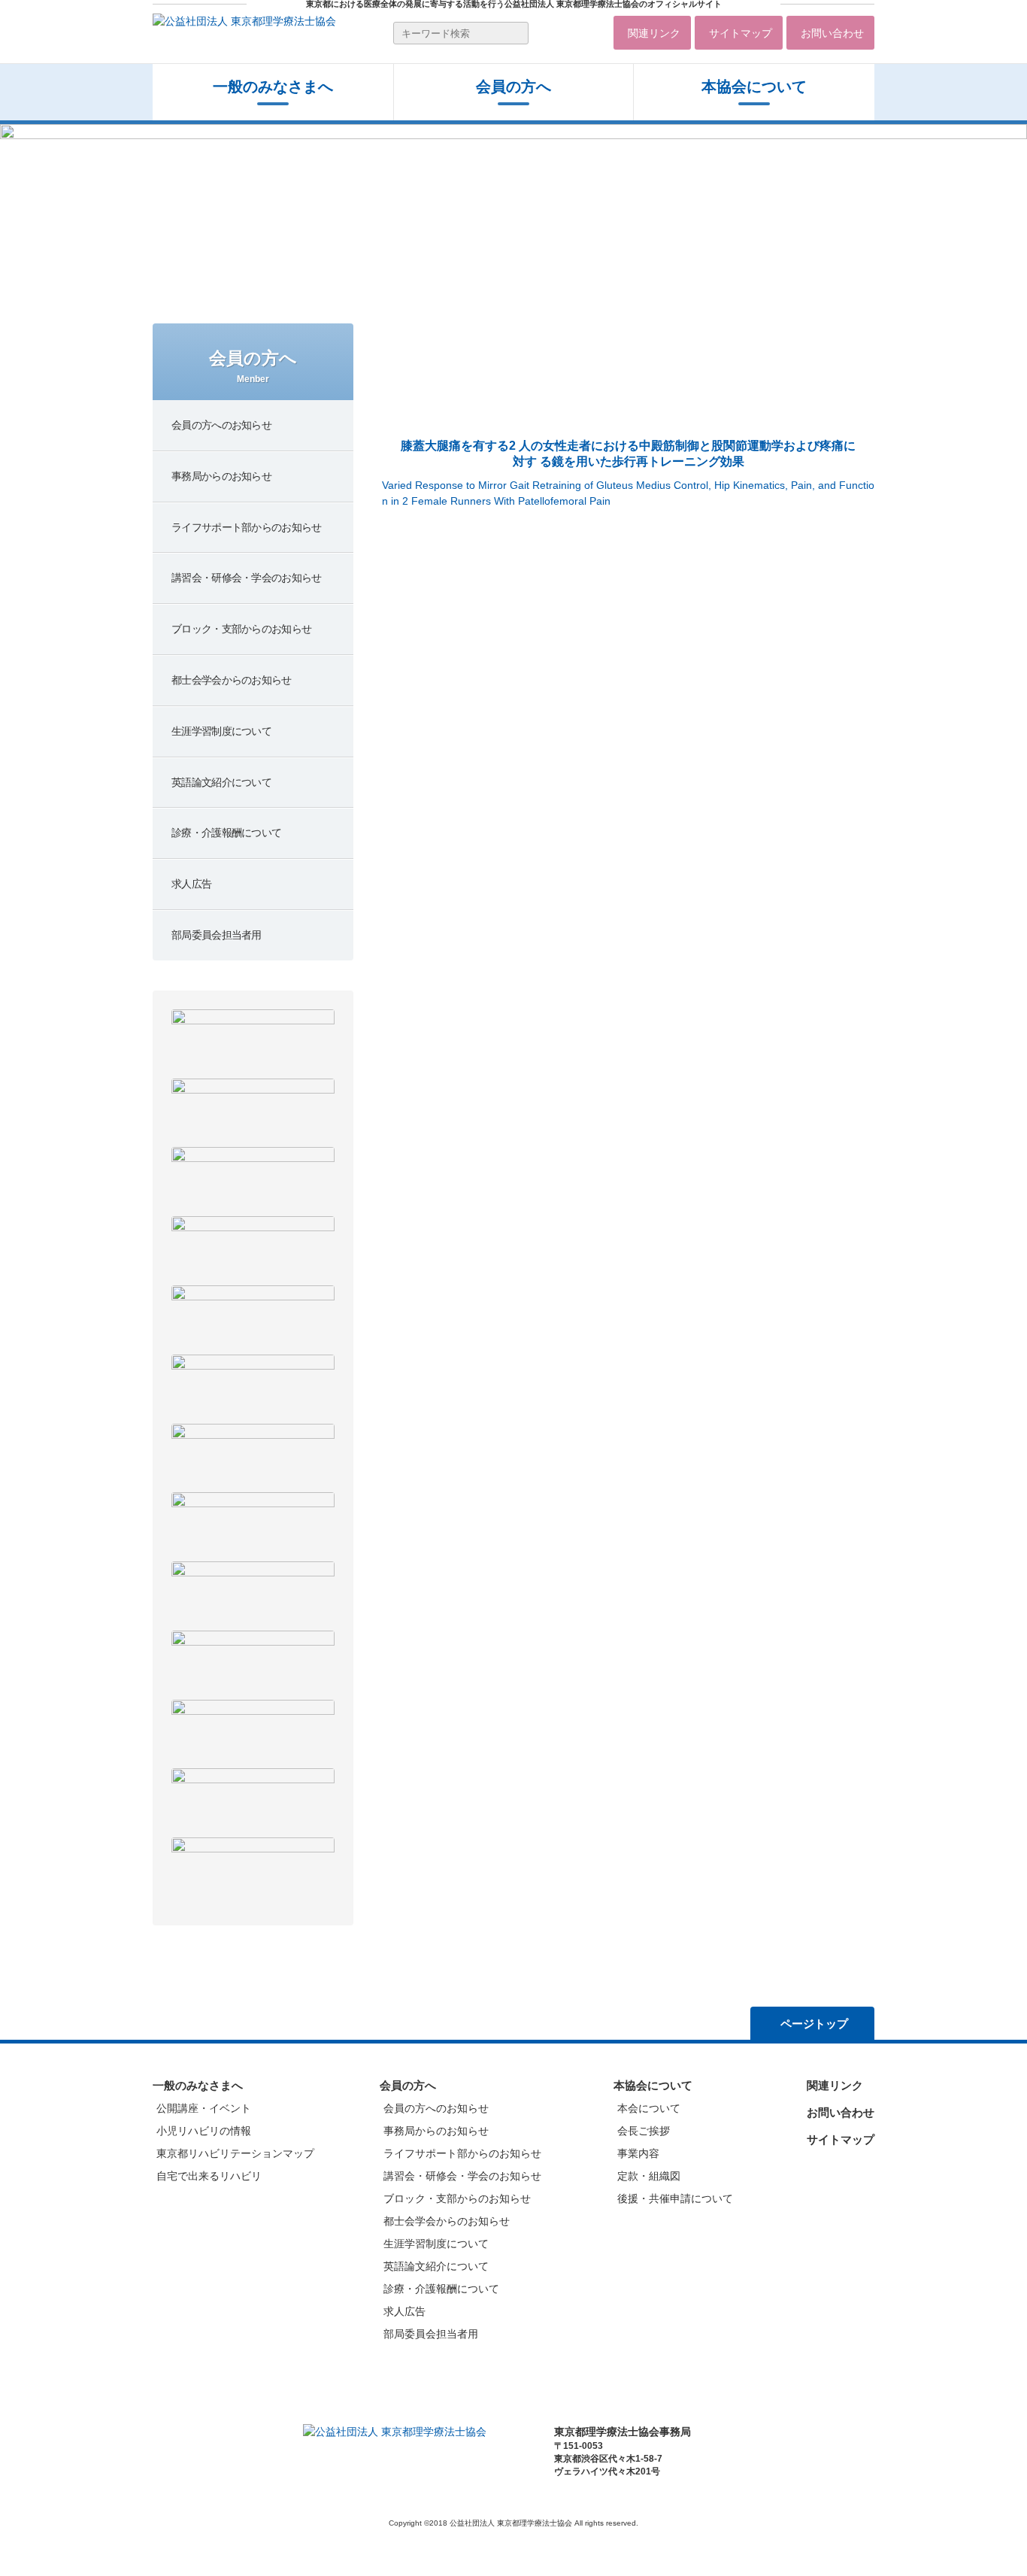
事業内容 (638, 2153)
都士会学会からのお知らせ (447, 2221)
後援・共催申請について (675, 2198)
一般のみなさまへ (273, 86)
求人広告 (404, 2311)
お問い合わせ (832, 33)
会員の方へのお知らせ (436, 2108)
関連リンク (654, 33)
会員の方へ (408, 2085)
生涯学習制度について (436, 2244)
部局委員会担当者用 (431, 2334)
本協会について (754, 86)
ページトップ (814, 2024)
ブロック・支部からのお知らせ (457, 2198)
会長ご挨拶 (644, 2131)
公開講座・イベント (204, 2108)
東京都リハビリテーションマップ (235, 2153)
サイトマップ (741, 33)
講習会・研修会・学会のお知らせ (462, 2176)
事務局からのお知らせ (436, 2131)
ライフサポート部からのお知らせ (462, 2153)
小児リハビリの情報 (204, 2131)
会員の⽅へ (513, 86)
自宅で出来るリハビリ (209, 2176)
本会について (649, 2108)
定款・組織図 (649, 2176)
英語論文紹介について (436, 2266)
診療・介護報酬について (441, 2289)
